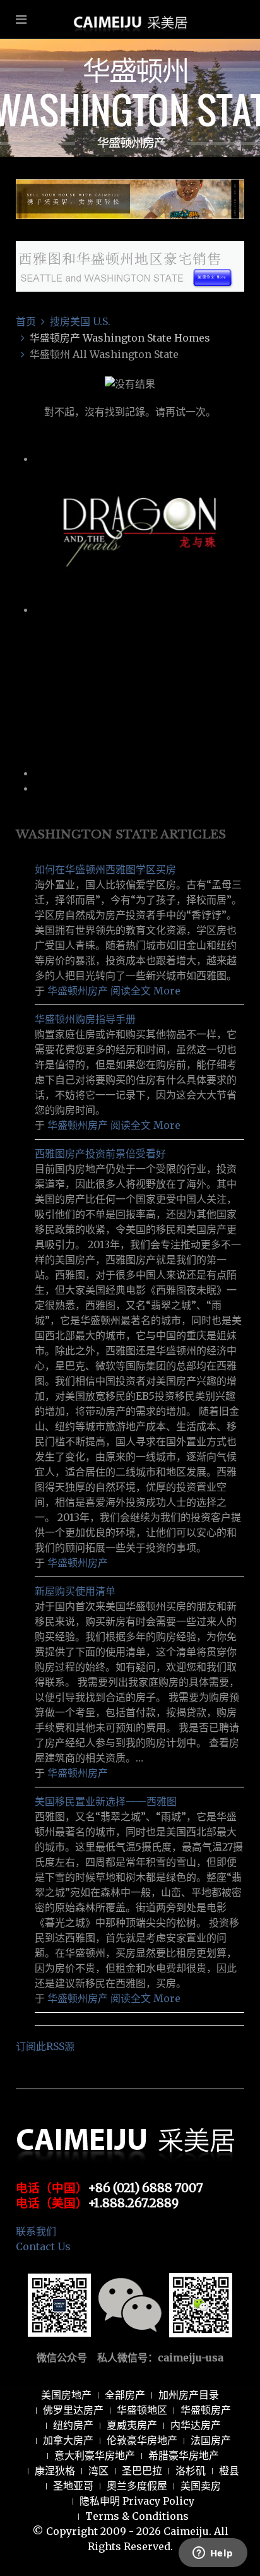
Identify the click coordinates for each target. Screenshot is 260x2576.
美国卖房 (201, 2486)
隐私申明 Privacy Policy (137, 2501)
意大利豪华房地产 (95, 2455)
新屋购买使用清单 (75, 1591)
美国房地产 (66, 2395)
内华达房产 (196, 2425)
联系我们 (36, 2231)
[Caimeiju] (130, 59)
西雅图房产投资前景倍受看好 (100, 1154)
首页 (26, 321)
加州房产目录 (189, 2395)
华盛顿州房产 (78, 991)
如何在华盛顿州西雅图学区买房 (105, 869)
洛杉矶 (191, 2471)
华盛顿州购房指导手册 (85, 1019)
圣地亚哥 (73, 2486)
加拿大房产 (68, 2440)
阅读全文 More (145, 991)
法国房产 (211, 2440)
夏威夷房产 (132, 2425)
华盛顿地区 (142, 2410)
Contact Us (43, 2246)
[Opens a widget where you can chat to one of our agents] (213, 2554)
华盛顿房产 (206, 2410)
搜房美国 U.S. (80, 321)
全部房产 (125, 2395)
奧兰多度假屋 (137, 2486)
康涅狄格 (55, 2471)
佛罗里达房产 (73, 2410)
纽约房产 (73, 2425)
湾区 (98, 2471)
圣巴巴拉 (142, 2471)
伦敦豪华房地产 (142, 2440)
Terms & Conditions (137, 2516)
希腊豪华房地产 (184, 2455)
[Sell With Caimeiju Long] (130, 198)
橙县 (229, 2471)
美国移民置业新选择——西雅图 (106, 1801)
